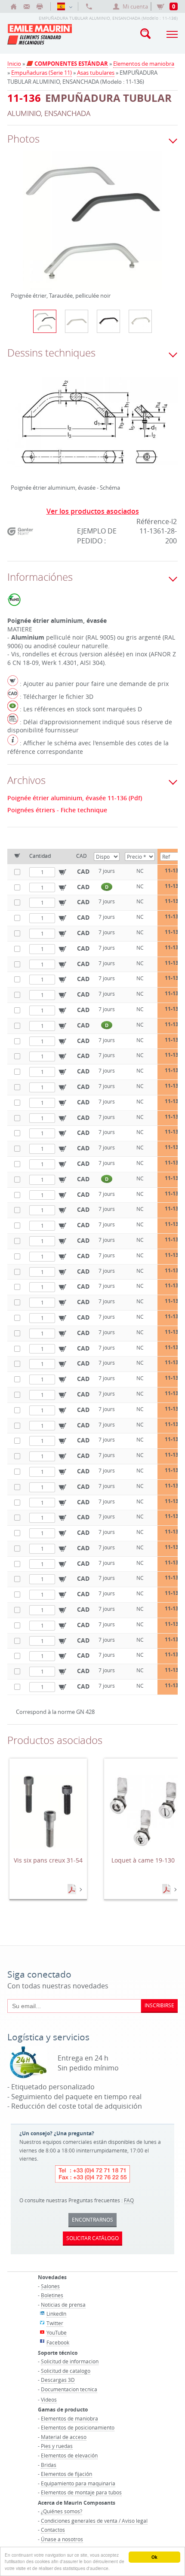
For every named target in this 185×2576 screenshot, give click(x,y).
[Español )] (64, 6)
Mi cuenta (135, 6)
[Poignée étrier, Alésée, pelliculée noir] (108, 321)
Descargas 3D (58, 2380)
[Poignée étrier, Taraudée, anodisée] (77, 321)
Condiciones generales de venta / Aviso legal (94, 2521)
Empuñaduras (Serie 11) (42, 73)
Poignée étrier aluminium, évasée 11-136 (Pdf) (75, 798)
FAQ (129, 2200)
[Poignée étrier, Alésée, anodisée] (140, 321)
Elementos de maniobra (144, 64)
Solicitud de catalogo (66, 2371)
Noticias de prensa (63, 2305)
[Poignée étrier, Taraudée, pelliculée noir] (92, 226)
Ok (154, 2557)
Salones (50, 2286)
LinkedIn (56, 2314)
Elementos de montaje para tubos (81, 2492)
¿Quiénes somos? (62, 2511)
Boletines (52, 2295)
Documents (73, 1890)
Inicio (14, 64)
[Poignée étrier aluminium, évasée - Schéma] (92, 429)
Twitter (55, 2323)
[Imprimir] (40, 6)
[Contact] (27, 6)
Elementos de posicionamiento (78, 2427)
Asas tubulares (96, 73)
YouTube (57, 2332)
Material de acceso (64, 2437)
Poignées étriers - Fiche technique (57, 810)
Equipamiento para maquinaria (78, 2483)
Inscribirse (159, 2005)
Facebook (58, 2342)
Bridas (49, 2465)
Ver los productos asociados (93, 511)
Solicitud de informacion (70, 2361)
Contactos (53, 2530)
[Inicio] (14, 6)
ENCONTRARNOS (92, 2219)
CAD (83, 871)
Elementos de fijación (66, 2474)
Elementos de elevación (69, 2455)
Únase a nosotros (62, 2539)
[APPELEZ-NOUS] (89, 6)
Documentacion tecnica (69, 2389)
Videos (49, 2399)
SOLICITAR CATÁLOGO (92, 2238)
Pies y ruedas (57, 2446)
